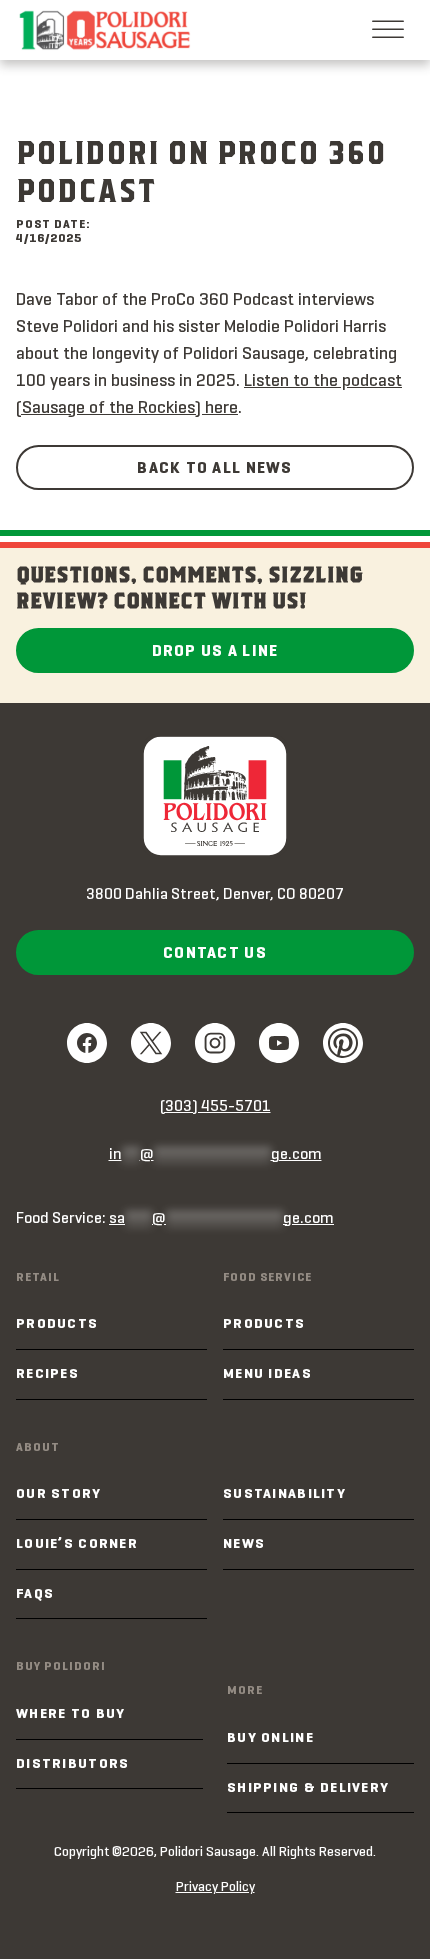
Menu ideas (267, 1373)
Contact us (215, 952)
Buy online (270, 1737)
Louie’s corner (77, 1543)
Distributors (72, 1763)
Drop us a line (215, 650)
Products (57, 1323)
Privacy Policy (215, 1886)
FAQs (35, 1593)
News (244, 1543)
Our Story (59, 1493)
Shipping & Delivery (308, 1787)
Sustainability (284, 1493)
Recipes (47, 1373)
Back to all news (214, 467)
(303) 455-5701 (215, 1105)
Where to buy (70, 1713)
